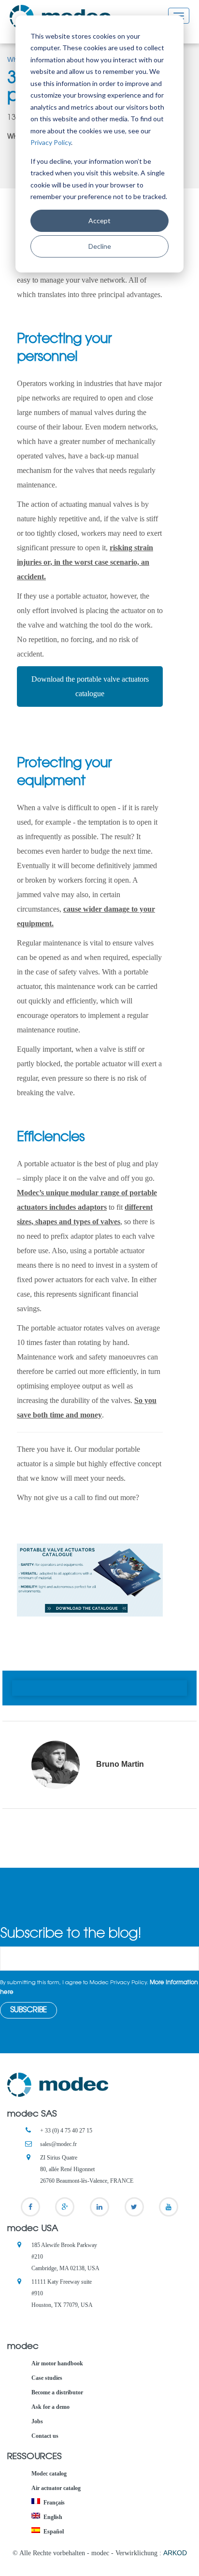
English (53, 2517)
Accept (99, 221)
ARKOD (175, 2553)
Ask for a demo (50, 2407)
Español (54, 2532)
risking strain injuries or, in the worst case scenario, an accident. (85, 562)
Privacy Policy (51, 142)
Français (54, 2503)
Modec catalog (49, 2474)
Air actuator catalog (56, 2488)
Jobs (37, 2421)
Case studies (47, 2378)
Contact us (45, 2436)
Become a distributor (57, 2392)
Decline (100, 246)
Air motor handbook (57, 2363)
